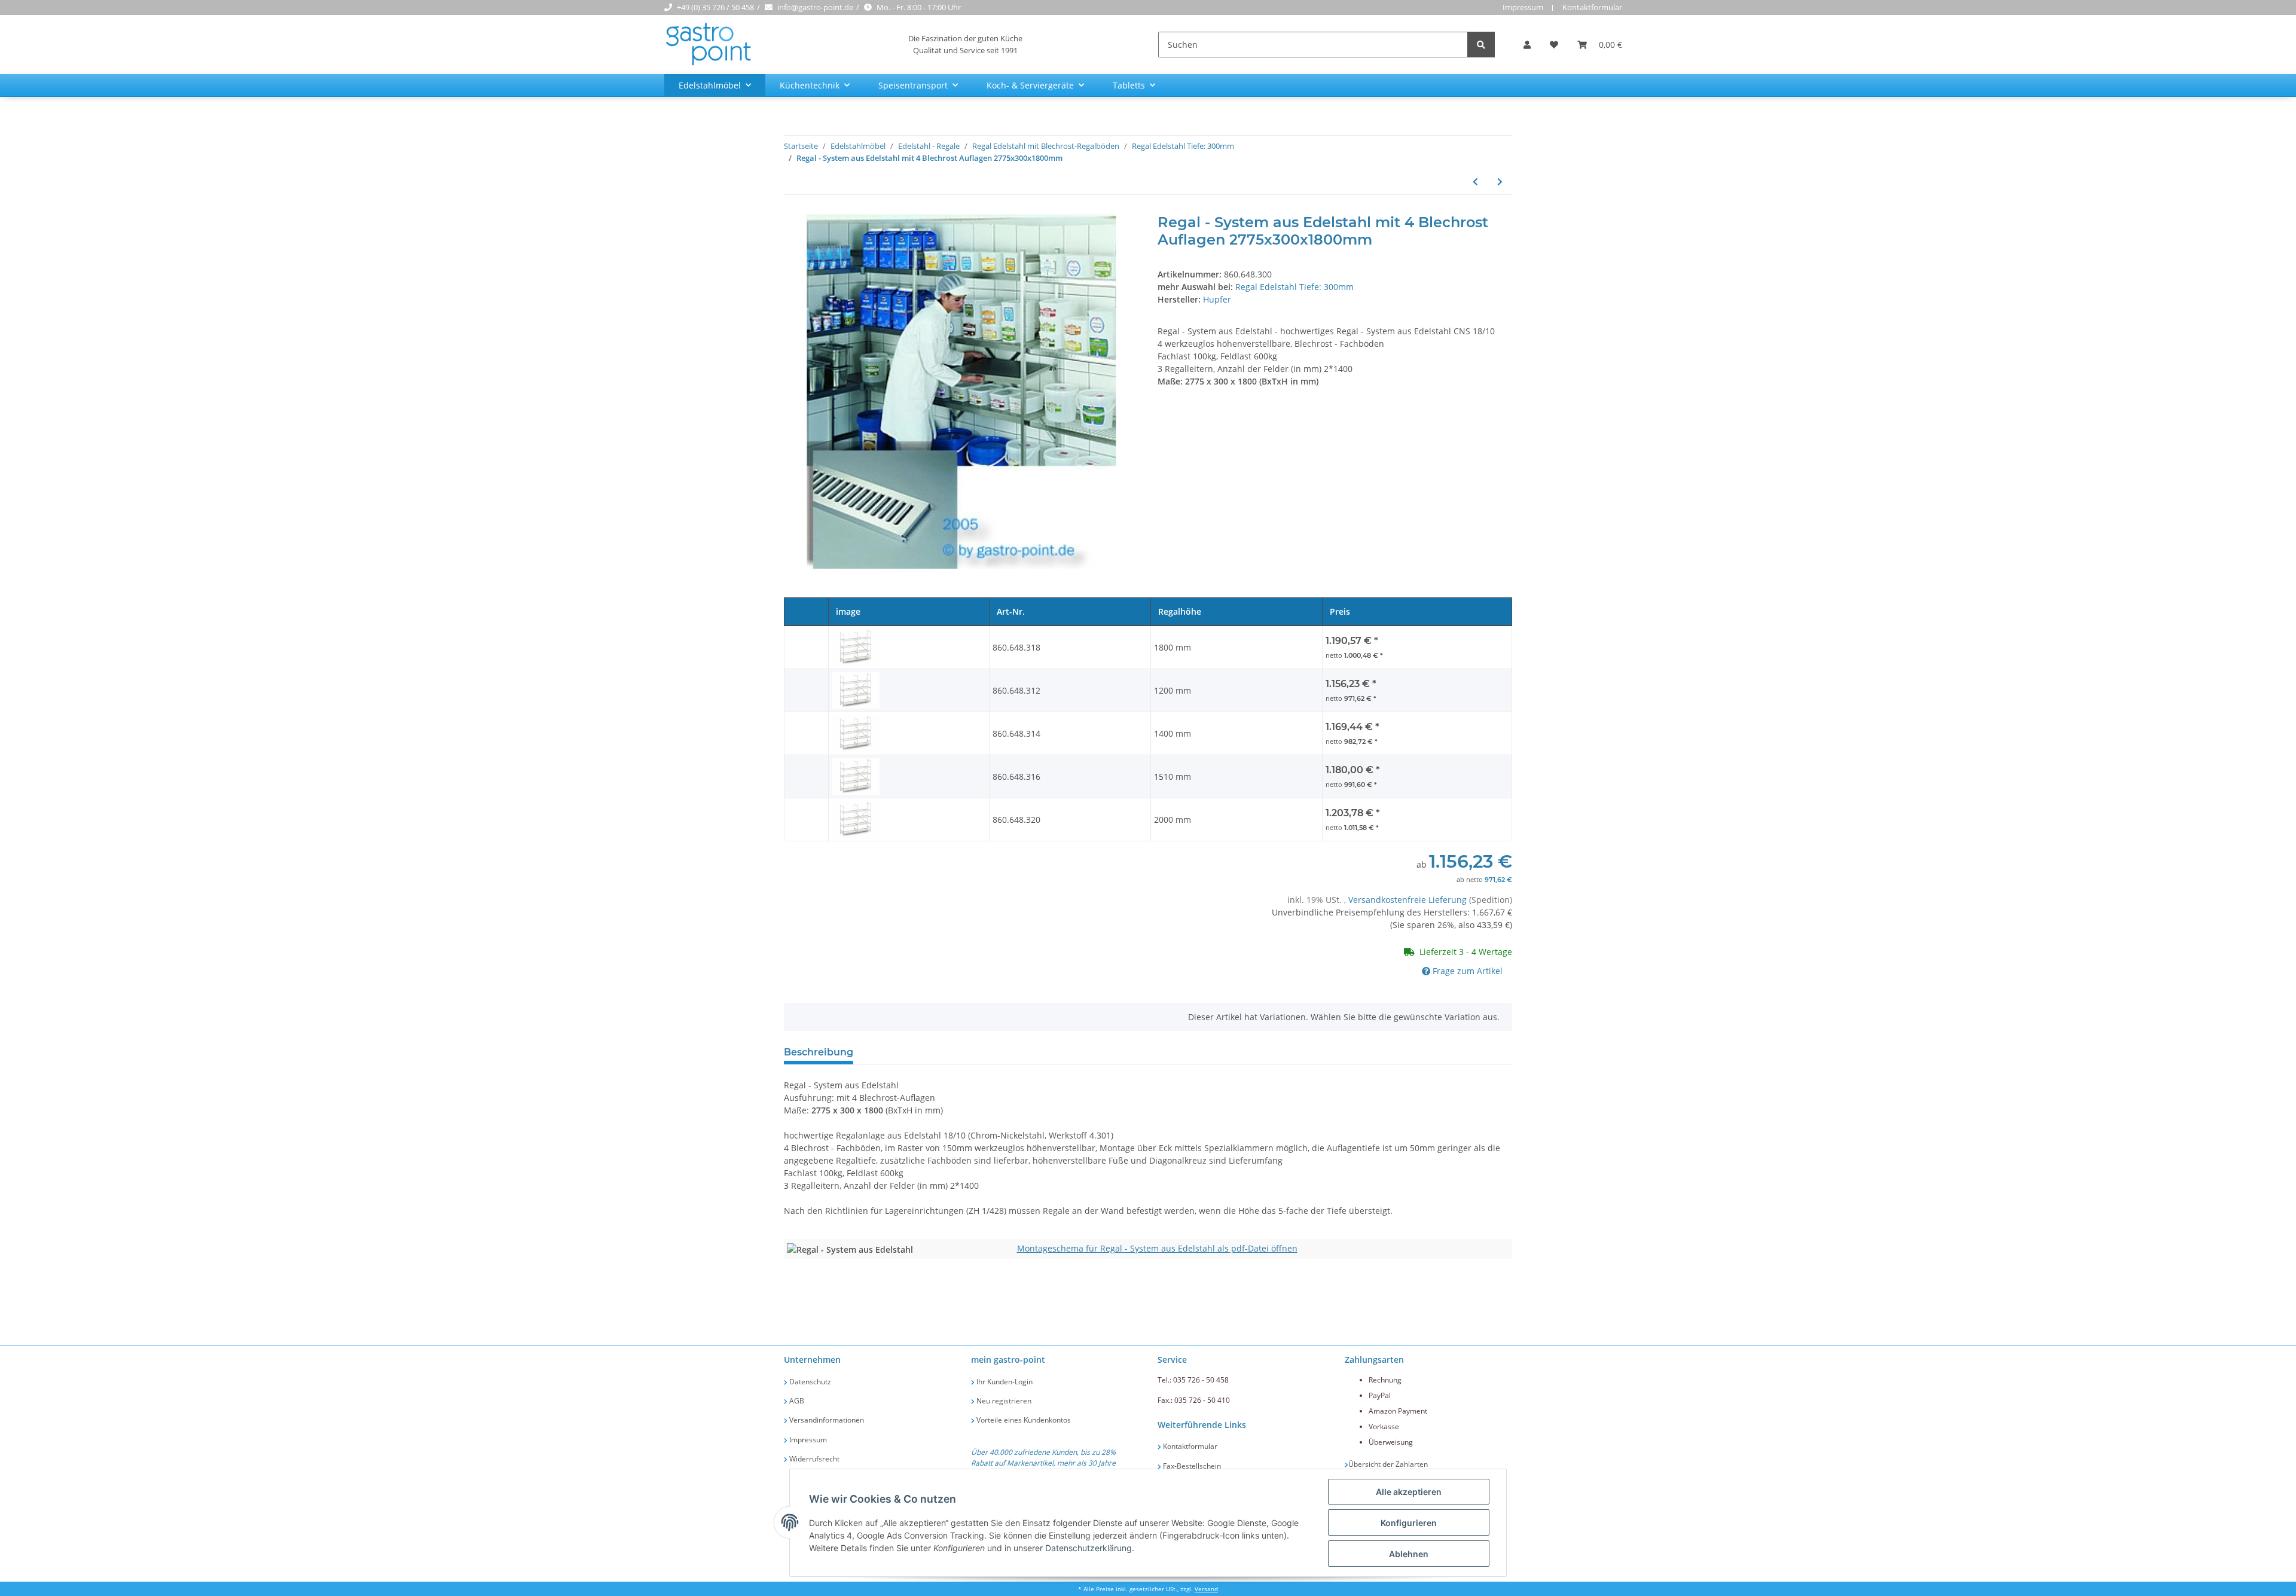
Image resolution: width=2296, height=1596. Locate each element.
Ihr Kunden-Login (1004, 1382)
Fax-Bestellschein (1191, 1466)
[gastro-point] (709, 45)
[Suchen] (1481, 45)
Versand (1206, 1589)
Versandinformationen (826, 1420)
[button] (1527, 45)
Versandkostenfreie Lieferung (1409, 900)
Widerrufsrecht (813, 1459)
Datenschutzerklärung (1089, 1548)
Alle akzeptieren (1409, 1492)
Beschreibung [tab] (819, 1052)
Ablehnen (1409, 1554)
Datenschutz (809, 1382)
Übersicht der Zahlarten (1388, 1464)
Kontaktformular (1592, 7)
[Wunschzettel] (1554, 45)
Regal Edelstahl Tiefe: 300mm (1294, 287)
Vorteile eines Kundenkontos (1023, 1420)
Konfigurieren (1409, 1523)
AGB (796, 1401)
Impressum (1523, 7)
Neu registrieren (1003, 1401)
